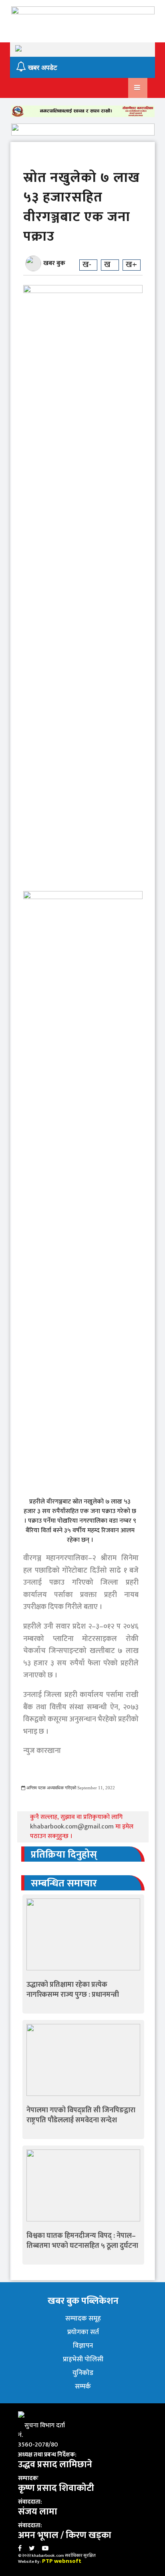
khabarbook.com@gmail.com (73, 1827)
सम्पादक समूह (83, 2319)
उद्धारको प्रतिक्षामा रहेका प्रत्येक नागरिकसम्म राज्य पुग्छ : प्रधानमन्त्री (73, 1990)
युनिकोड (83, 2373)
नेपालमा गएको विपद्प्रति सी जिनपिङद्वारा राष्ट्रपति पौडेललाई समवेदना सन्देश (81, 2115)
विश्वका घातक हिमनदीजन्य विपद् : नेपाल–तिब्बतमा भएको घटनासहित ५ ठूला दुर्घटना (82, 2241)
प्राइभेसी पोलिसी (83, 2359)
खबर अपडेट (42, 68)
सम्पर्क (83, 2387)
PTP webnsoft (62, 2561)
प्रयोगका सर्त (83, 2332)
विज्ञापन (83, 2346)
